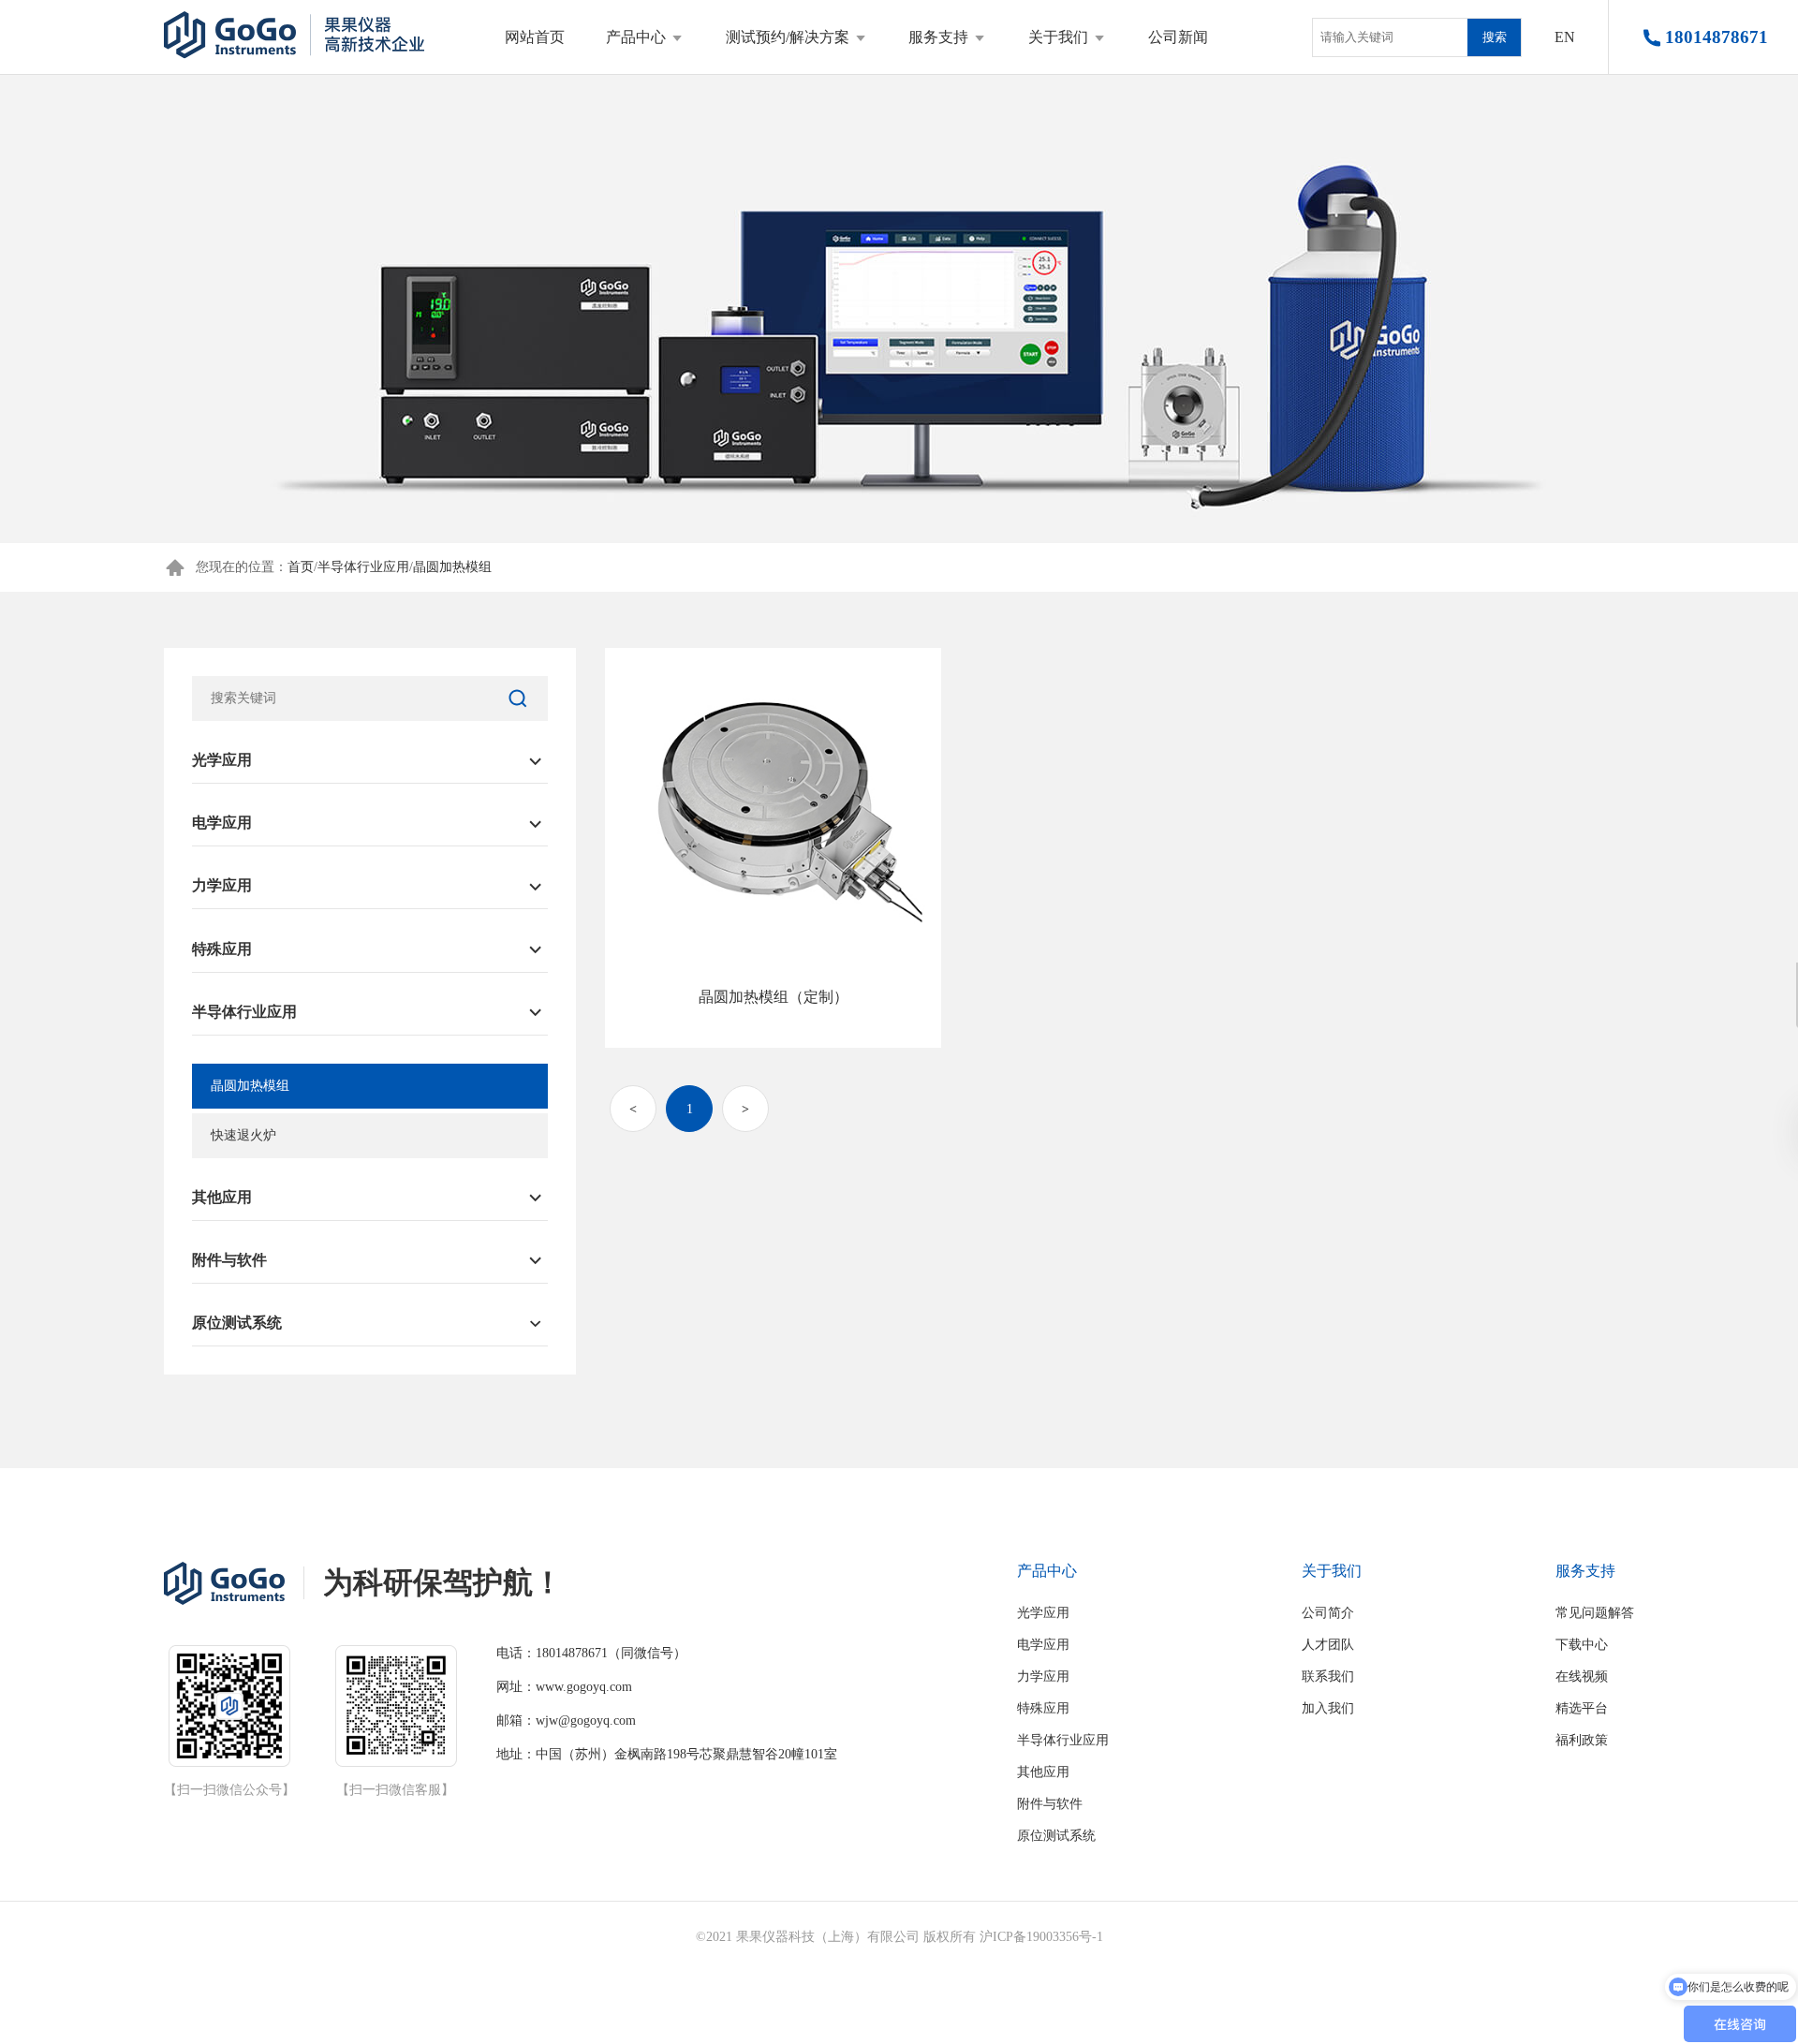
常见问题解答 (1595, 1613)
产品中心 (636, 37)
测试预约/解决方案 (788, 37)
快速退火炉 (243, 1135)
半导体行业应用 (363, 567)
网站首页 (535, 37)
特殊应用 (222, 949)
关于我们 (1058, 37)
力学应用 (222, 885)
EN (1565, 37)
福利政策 (1582, 1740)
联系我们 (1328, 1676)
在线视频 (1582, 1676)
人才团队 (1328, 1645)
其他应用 (222, 1197)
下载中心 (1582, 1645)
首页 (301, 567)
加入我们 (1328, 1708)
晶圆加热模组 (452, 567)
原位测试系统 (237, 1323)
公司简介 (1328, 1613)
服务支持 (938, 37)
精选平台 (1582, 1708)
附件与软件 (229, 1260)
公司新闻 (1178, 37)
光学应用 (222, 760)
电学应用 (222, 823)
